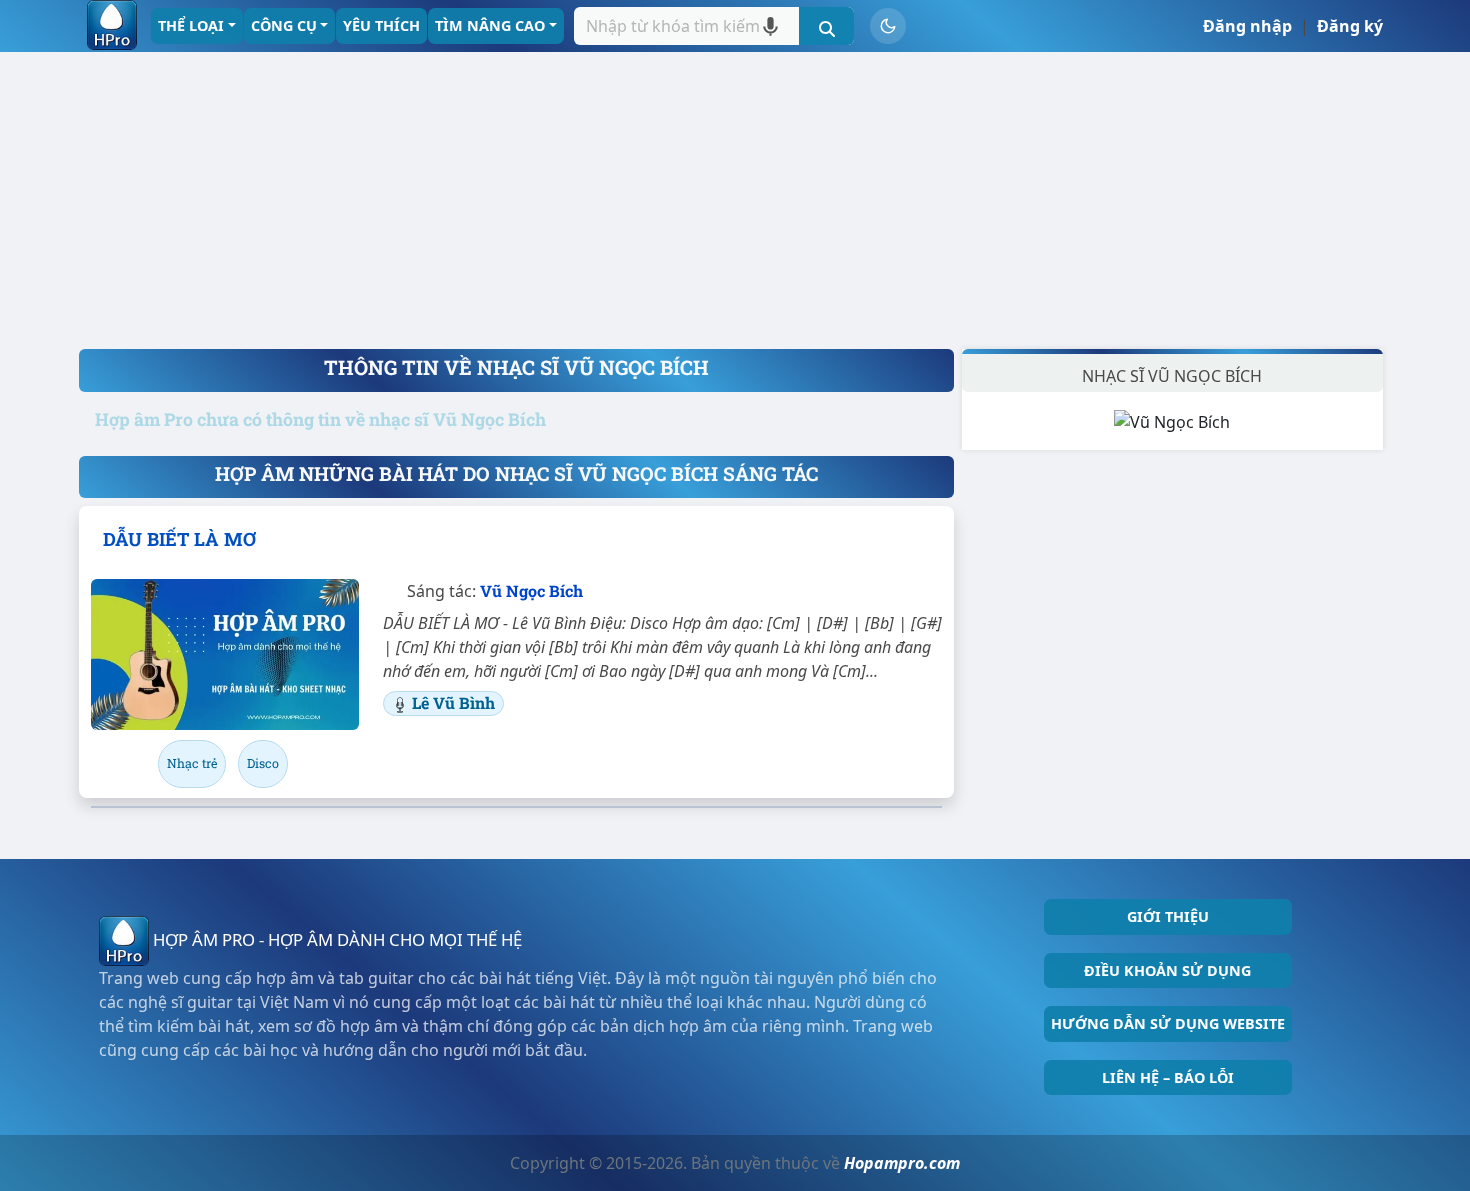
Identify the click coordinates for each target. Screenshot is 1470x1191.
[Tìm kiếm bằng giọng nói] (770, 26)
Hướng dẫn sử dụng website (1168, 1023)
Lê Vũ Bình (453, 702)
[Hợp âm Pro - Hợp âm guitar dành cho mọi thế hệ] (112, 25)
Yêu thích (381, 25)
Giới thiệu (1168, 916)
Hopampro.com (902, 1163)
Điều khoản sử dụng (1167, 970)
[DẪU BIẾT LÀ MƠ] (225, 654)
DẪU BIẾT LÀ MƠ (179, 539)
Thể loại (191, 25)
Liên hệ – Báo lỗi (1168, 1077)
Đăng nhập (1247, 26)
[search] (826, 26)
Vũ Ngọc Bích (531, 590)
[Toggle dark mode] (888, 26)
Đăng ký (1350, 26)
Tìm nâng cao (490, 25)
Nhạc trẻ (192, 763)
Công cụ (284, 25)
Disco (263, 763)
